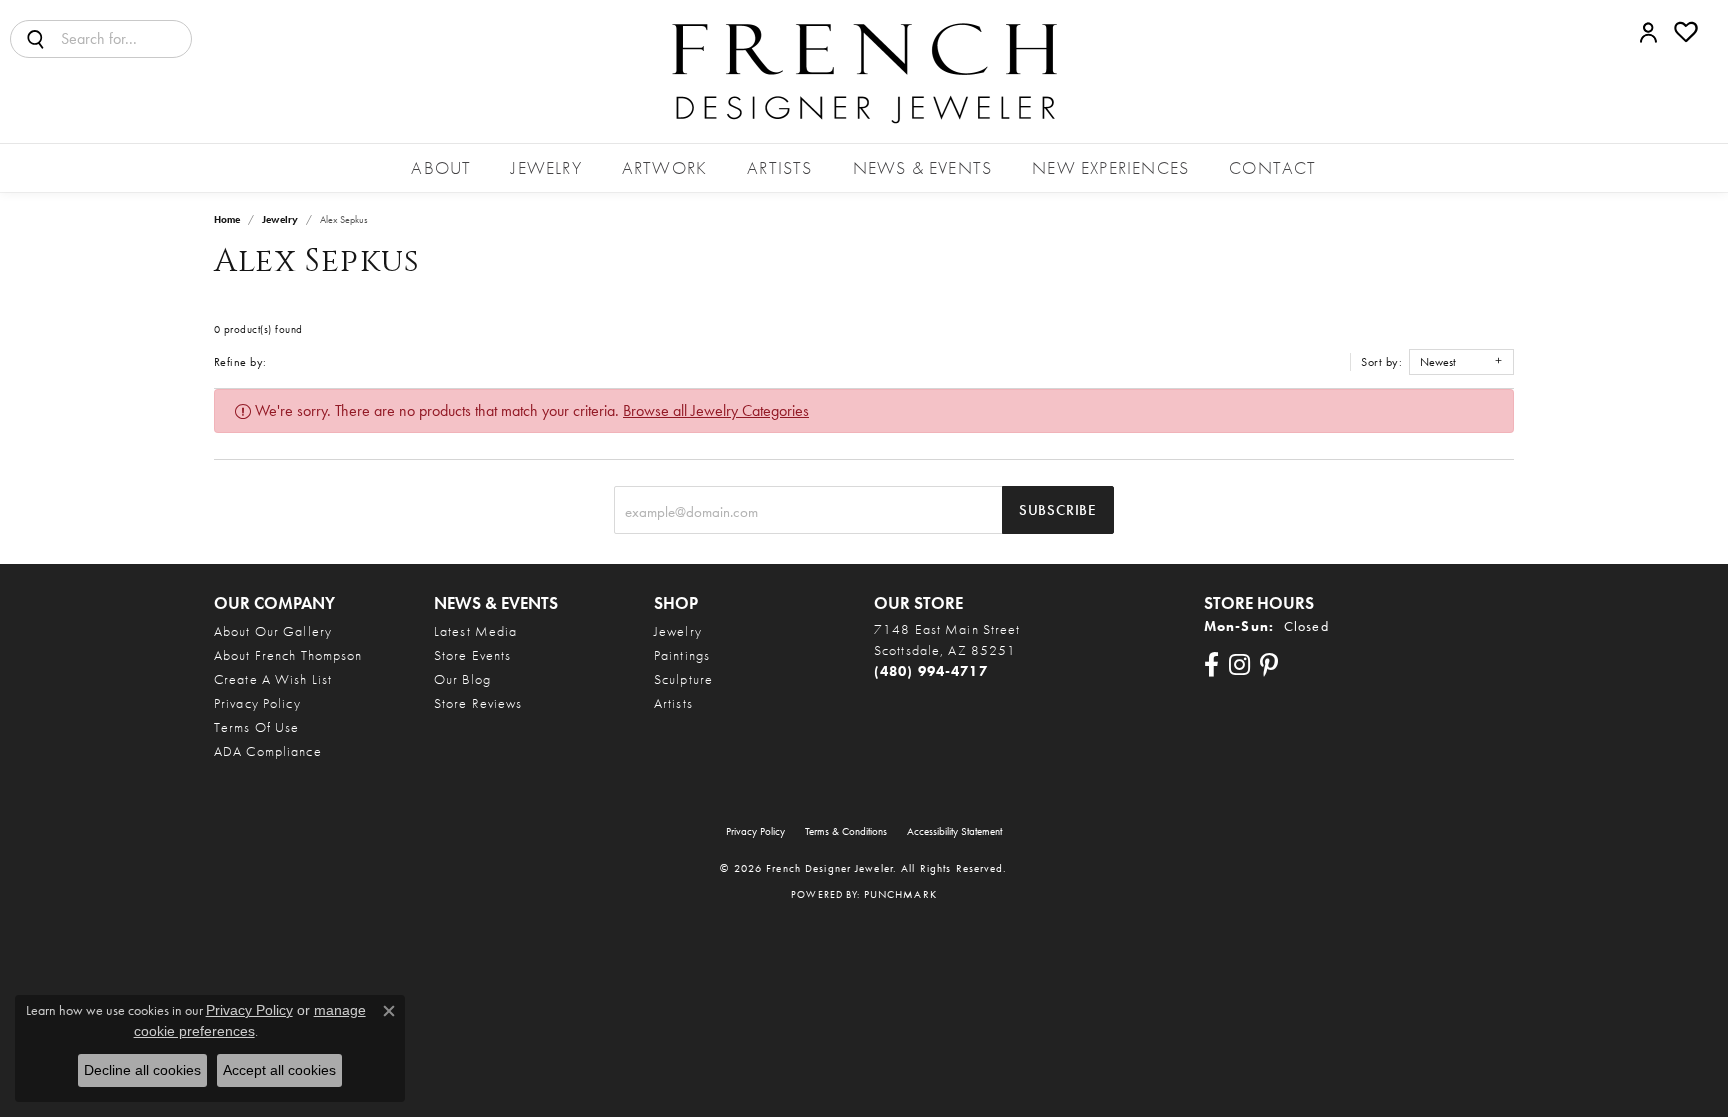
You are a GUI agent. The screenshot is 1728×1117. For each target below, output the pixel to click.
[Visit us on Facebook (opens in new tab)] (1211, 665)
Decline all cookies (142, 1070)
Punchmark (900, 894)
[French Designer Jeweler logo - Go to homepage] (864, 71)
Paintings (682, 655)
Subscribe (1058, 510)
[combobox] (126, 39)
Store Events (472, 655)
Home (227, 219)
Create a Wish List (273, 679)
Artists (779, 167)
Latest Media (475, 631)
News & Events (923, 167)
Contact (1272, 167)
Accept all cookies (279, 1070)
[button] (1648, 32)
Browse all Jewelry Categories (716, 410)
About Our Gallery (273, 631)
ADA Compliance (268, 751)
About (441, 167)
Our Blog (462, 679)
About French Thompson (288, 655)
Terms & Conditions (846, 831)
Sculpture (683, 679)
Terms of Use (256, 727)
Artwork (664, 167)
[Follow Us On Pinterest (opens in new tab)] (1269, 665)
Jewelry (546, 167)
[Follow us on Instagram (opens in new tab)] (1239, 665)
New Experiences (1110, 167)
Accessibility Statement (954, 831)
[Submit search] (36, 39)
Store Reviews (478, 703)
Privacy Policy (257, 703)
